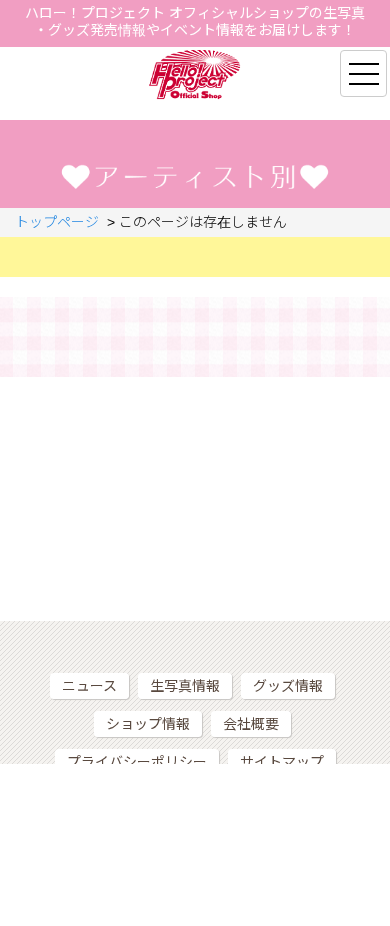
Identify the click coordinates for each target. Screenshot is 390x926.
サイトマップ (282, 762)
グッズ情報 (288, 686)
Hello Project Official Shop (195, 74)
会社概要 (251, 724)
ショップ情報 (148, 724)
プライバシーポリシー (137, 762)
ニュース (89, 686)
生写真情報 (185, 686)
